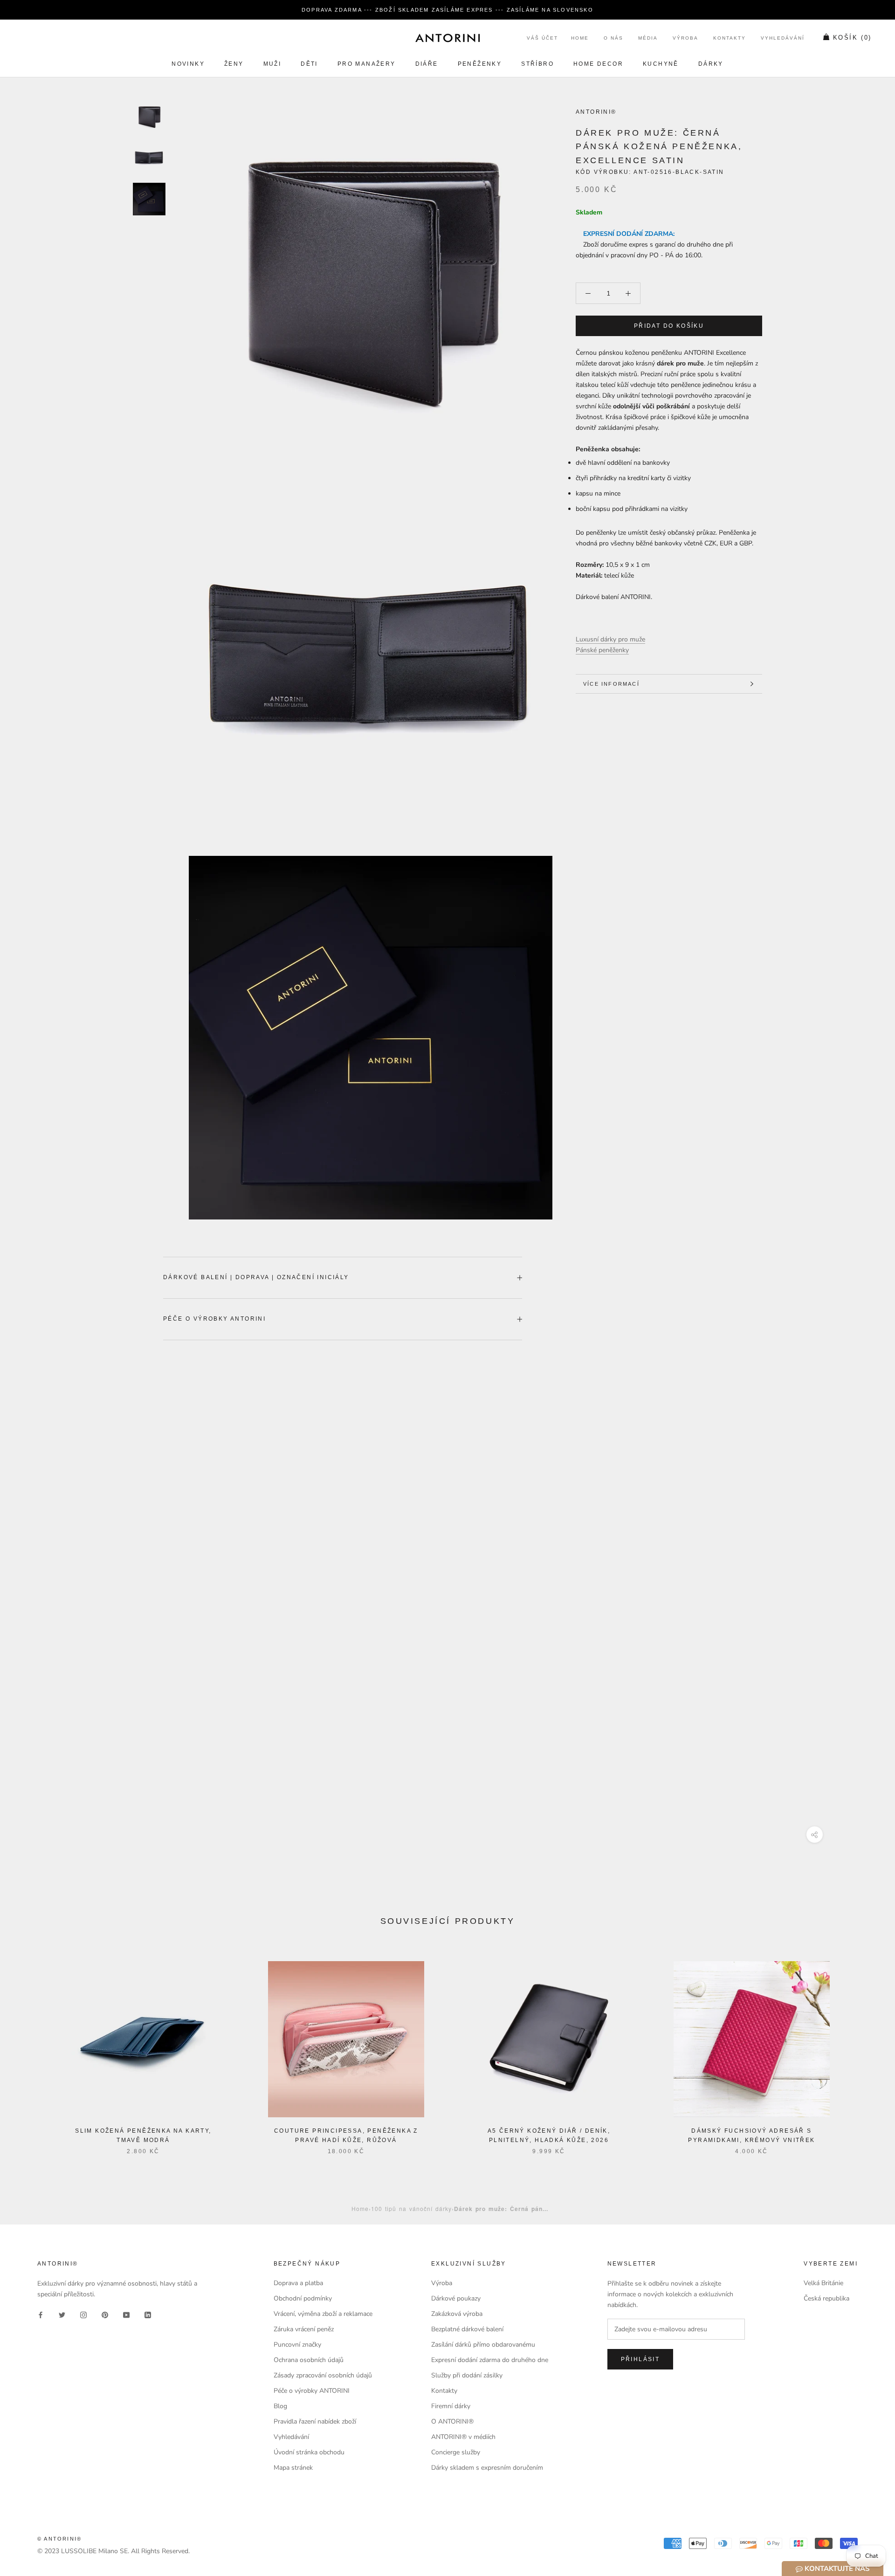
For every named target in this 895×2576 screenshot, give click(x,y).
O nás (613, 38)
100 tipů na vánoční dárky (411, 2208)
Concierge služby (456, 2452)
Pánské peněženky (602, 650)
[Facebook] (41, 2314)
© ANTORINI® (59, 2539)
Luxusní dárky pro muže (610, 639)
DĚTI (309, 64)
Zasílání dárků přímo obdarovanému (483, 2345)
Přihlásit (640, 2359)
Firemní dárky (451, 2406)
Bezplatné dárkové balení (467, 2329)
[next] (866, 2048)
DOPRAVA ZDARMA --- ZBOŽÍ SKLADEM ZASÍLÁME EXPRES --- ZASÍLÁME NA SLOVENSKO (447, 10)
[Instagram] (83, 2314)
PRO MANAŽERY (367, 64)
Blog (280, 2406)
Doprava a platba (298, 2283)
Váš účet (542, 38)
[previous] (29, 2048)
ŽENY (234, 64)
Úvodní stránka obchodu (309, 2452)
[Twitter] (62, 2314)
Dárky (711, 64)
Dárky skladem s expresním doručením (487, 2468)
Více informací (611, 684)
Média (648, 38)
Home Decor (598, 64)
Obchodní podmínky (303, 2298)
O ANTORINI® (452, 2421)
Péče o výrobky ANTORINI (214, 1319)
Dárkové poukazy (456, 2298)
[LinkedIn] (148, 2314)
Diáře (427, 64)
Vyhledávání (783, 38)
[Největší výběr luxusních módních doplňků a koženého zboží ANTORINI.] (447, 38)
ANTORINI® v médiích (463, 2437)
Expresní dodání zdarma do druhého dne (490, 2360)
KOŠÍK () (852, 38)
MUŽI (272, 64)
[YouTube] (126, 2314)
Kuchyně (661, 64)
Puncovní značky (297, 2345)
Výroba (685, 38)
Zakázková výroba (457, 2314)
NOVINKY (188, 64)
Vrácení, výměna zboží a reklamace (323, 2314)
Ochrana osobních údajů (309, 2360)
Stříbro (537, 64)
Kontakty (730, 38)
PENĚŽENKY (480, 64)
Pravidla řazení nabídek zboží (315, 2421)
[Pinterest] (105, 2314)
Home (580, 38)
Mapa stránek (293, 2468)
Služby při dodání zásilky (467, 2375)
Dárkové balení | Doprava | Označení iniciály (256, 1277)
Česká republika (826, 2298)
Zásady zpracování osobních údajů (323, 2375)
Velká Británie (823, 2283)
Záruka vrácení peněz (304, 2329)
